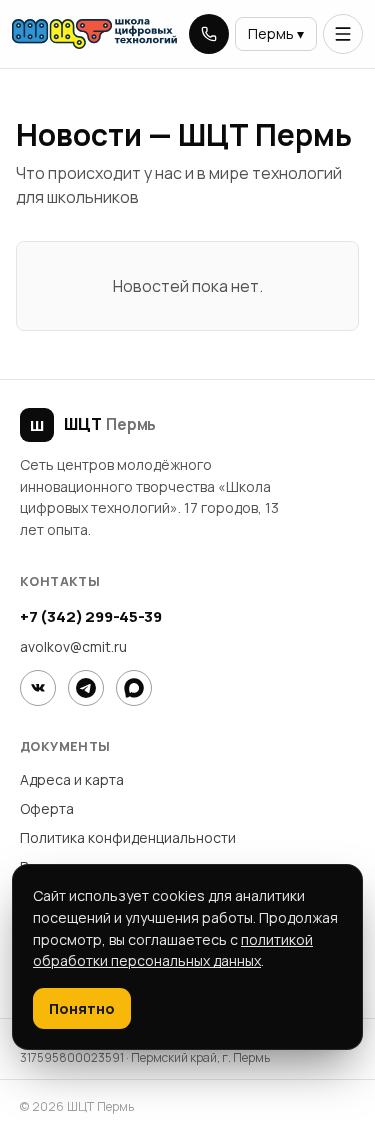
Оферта (47, 808)
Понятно (82, 1008)
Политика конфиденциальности (128, 837)
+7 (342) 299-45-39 (90, 616)
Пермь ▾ (276, 33)
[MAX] (134, 688)
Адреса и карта (72, 779)
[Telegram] (86, 688)
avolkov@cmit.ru (73, 646)
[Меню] (343, 34)
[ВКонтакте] (38, 688)
